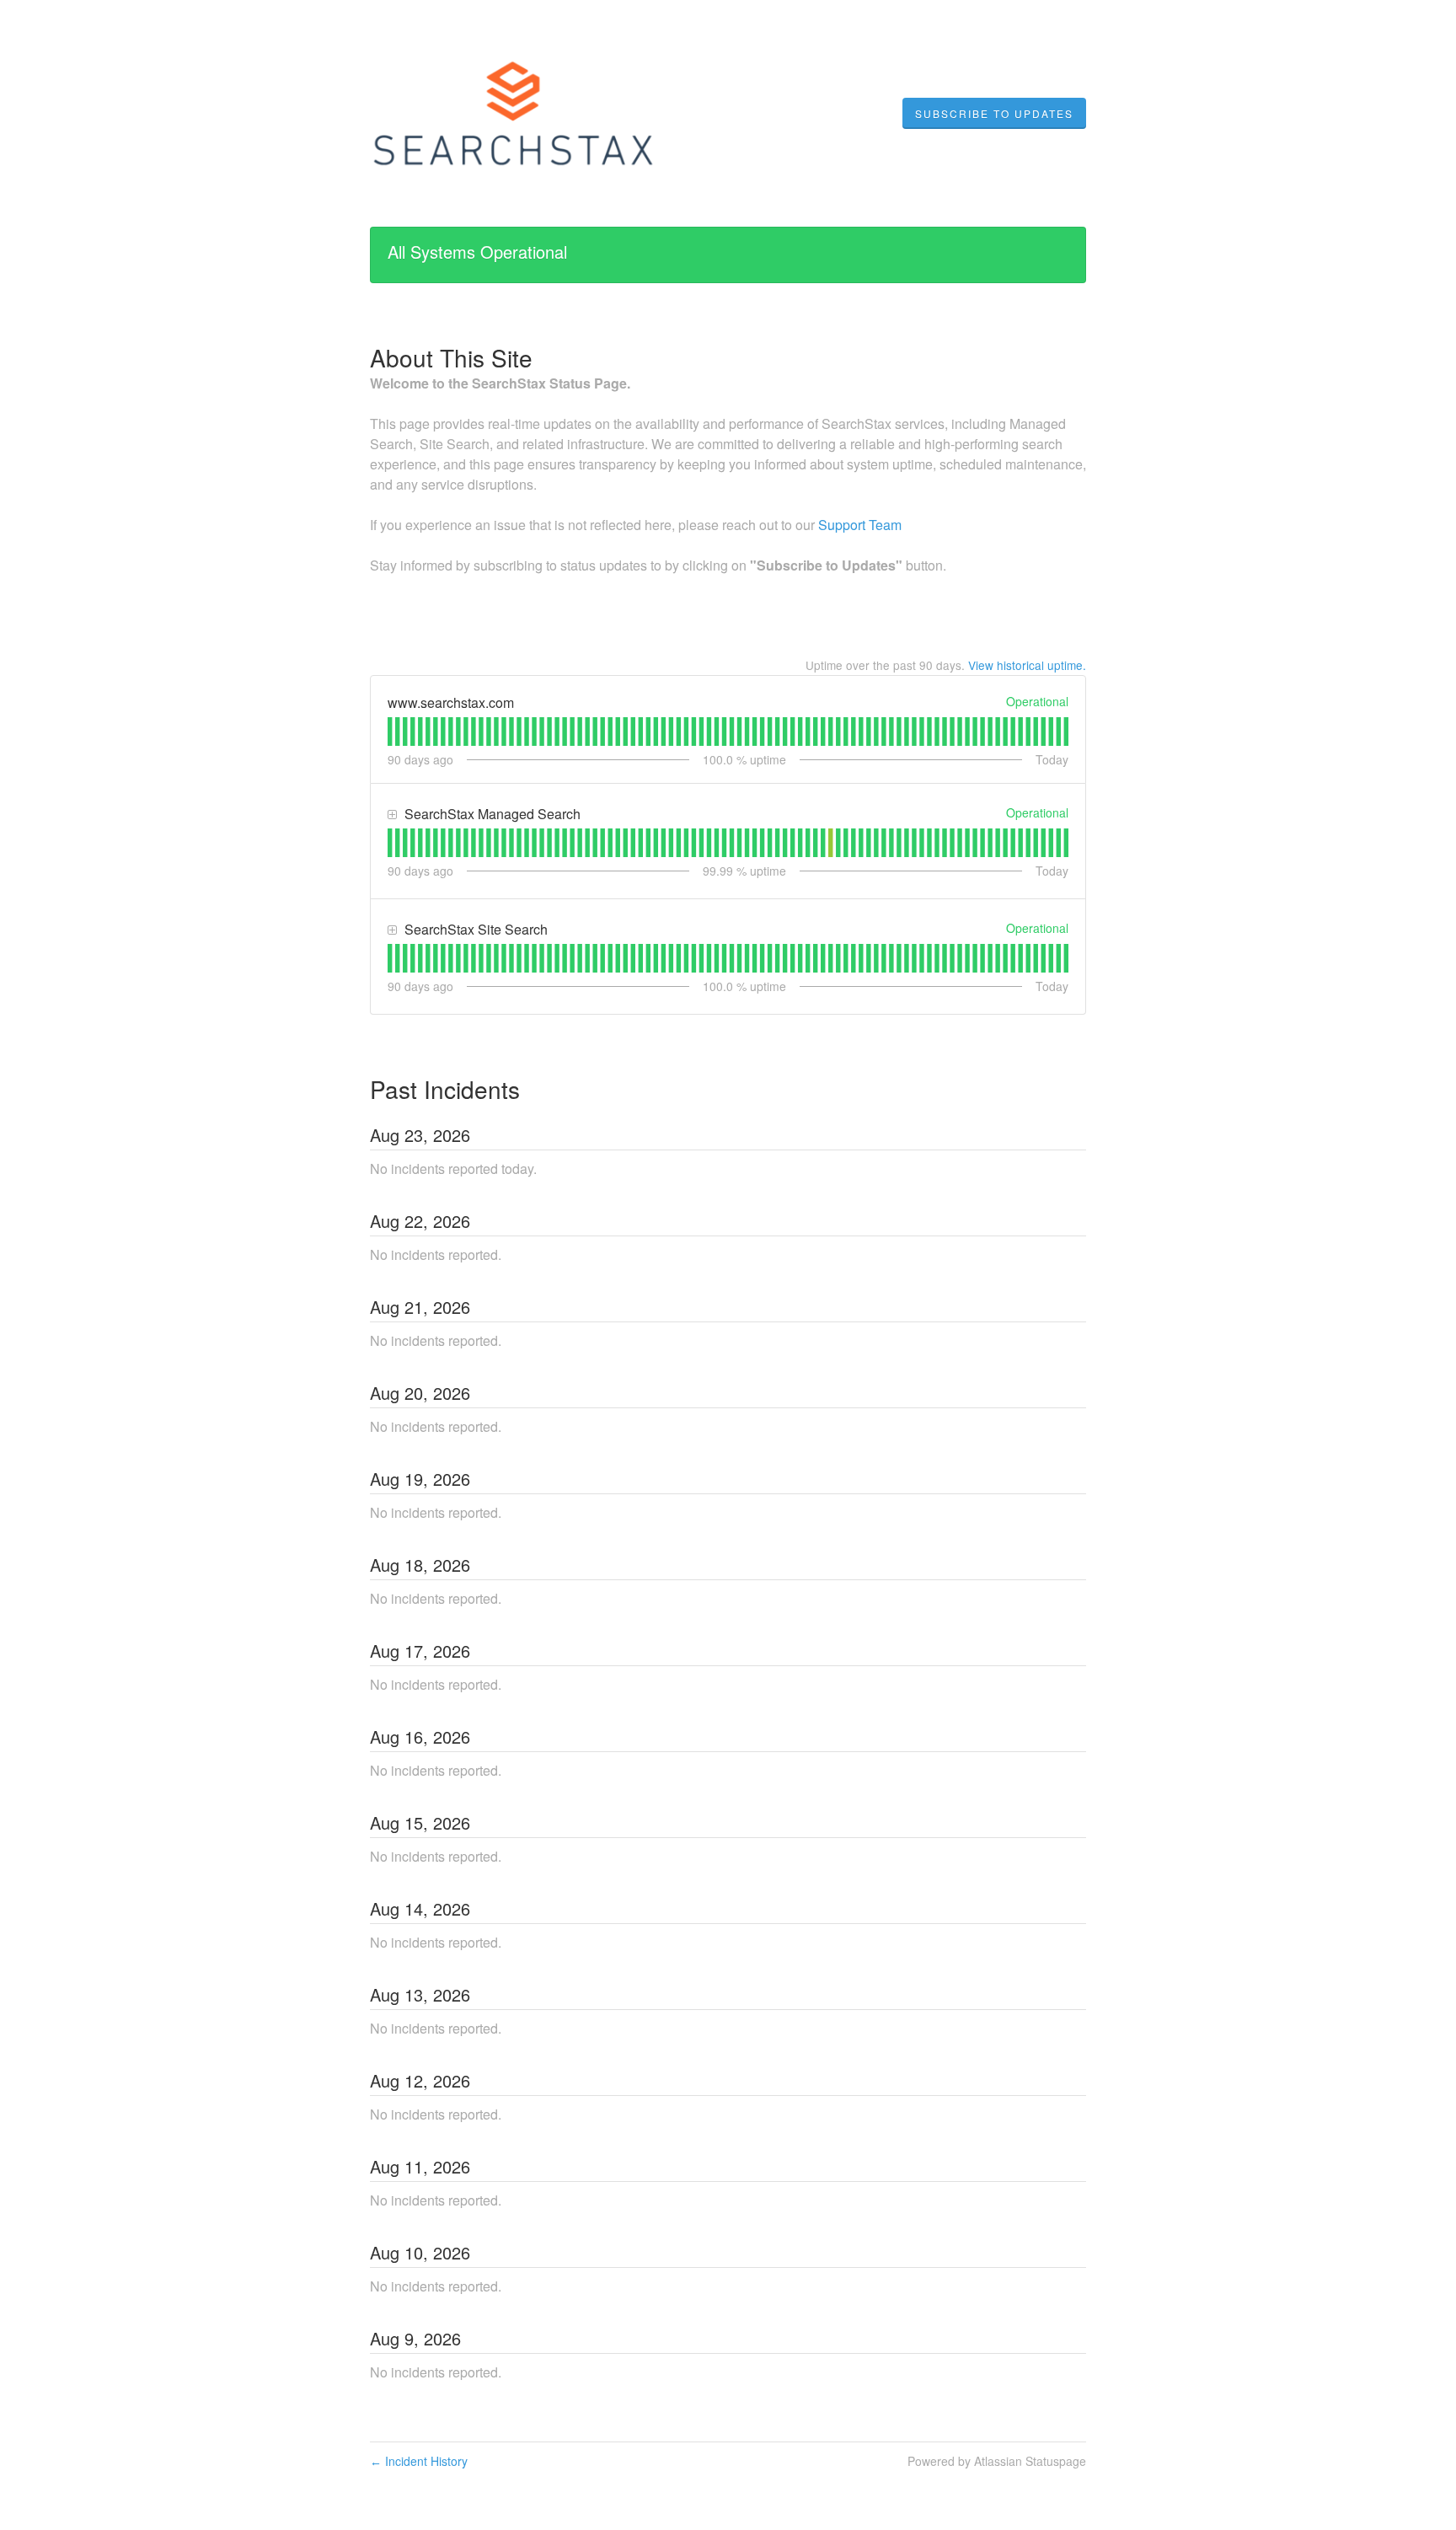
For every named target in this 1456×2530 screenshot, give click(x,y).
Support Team (860, 525)
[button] (994, 114)
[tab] (390, 732)
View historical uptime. (1027, 665)
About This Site (451, 357)
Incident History (419, 2461)
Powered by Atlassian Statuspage (997, 2461)
